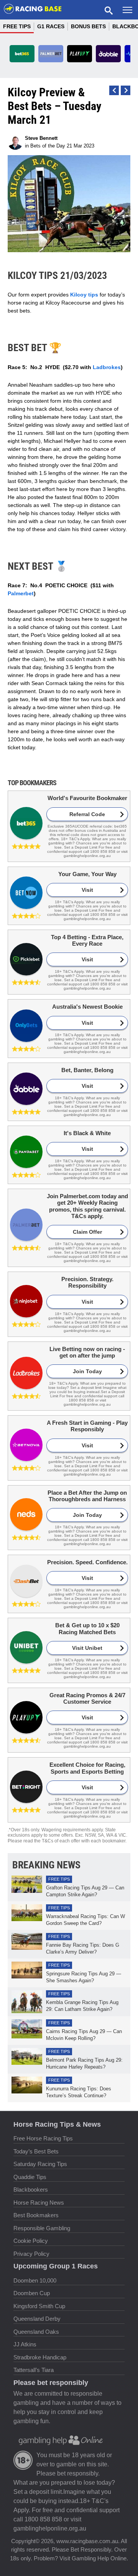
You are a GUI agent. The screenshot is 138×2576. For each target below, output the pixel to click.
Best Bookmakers (36, 2215)
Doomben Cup (32, 2293)
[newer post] (126, 90)
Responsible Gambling (42, 2228)
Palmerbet (21, 593)
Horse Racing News (39, 2203)
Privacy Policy (31, 2254)
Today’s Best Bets (36, 2151)
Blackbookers (31, 2190)
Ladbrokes (107, 367)
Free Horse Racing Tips (43, 2138)
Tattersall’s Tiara (34, 2370)
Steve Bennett (41, 138)
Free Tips (17, 26)
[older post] (114, 90)
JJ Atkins (25, 2344)
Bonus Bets (88, 26)
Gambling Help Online (99, 2558)
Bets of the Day (48, 146)
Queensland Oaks (36, 2332)
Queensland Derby (37, 2319)
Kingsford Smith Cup (39, 2306)
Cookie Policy (31, 2241)
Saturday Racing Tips (40, 2164)
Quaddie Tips (30, 2177)
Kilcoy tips (84, 295)
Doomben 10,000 (35, 2280)
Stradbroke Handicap (40, 2357)
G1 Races (51, 26)
